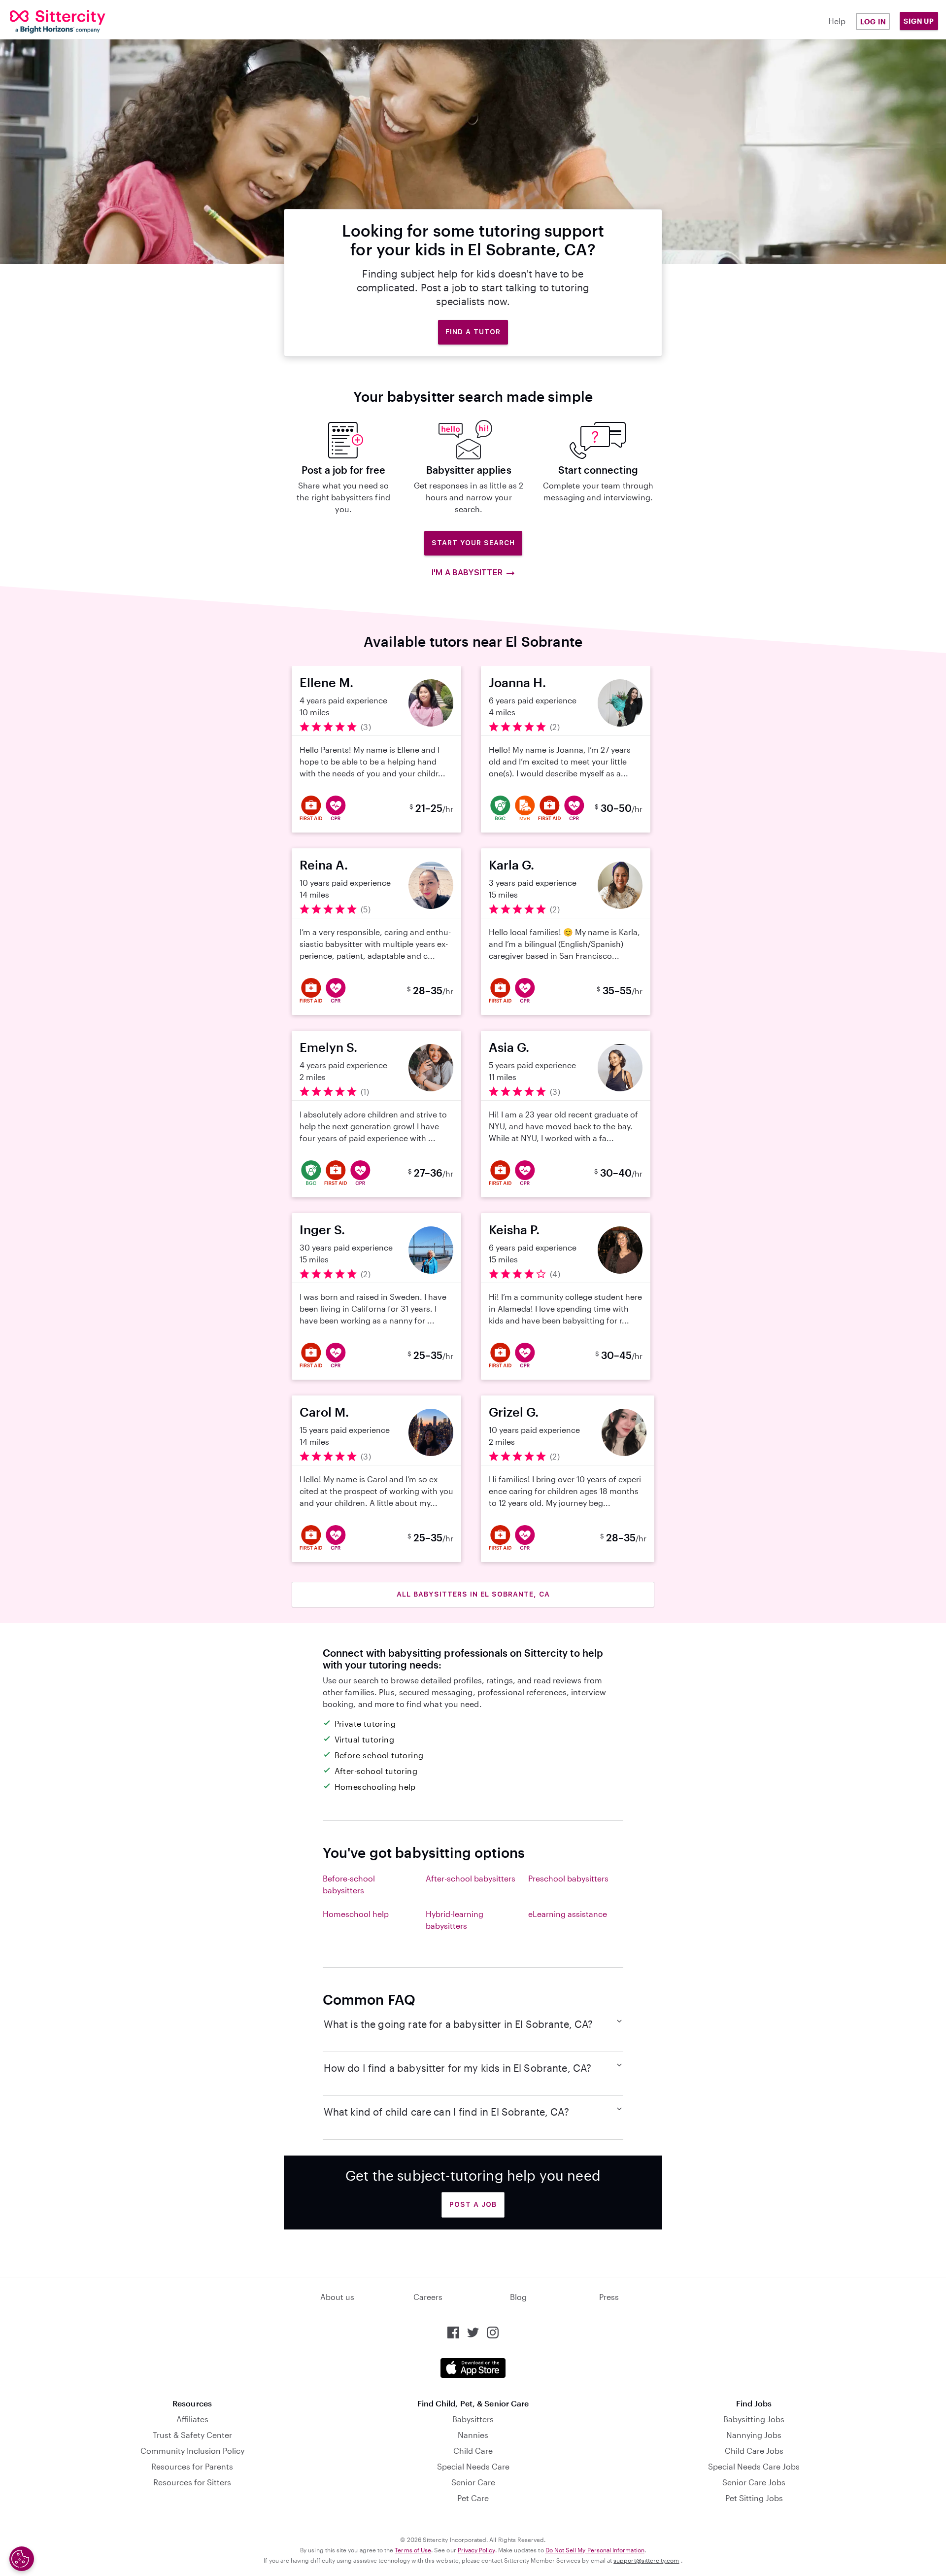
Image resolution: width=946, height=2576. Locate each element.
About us (337, 2297)
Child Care (473, 2451)
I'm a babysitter (467, 573)
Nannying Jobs (754, 2435)
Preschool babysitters (568, 1878)
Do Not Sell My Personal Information (595, 2550)
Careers (428, 2297)
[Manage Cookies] (22, 2559)
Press (609, 2297)
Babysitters (473, 2419)
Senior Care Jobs (754, 2482)
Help (837, 21)
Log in (873, 21)
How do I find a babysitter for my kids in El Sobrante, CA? (458, 2068)
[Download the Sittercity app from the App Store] (473, 2368)
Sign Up (919, 21)
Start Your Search (473, 543)
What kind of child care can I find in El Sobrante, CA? (446, 2112)
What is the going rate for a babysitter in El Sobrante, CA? (458, 2024)
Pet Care (473, 2498)
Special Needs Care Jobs (754, 2466)
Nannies (473, 2435)
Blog (518, 2297)
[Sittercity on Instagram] (493, 2332)
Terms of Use (413, 2550)
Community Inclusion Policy (192, 2451)
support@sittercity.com (646, 2560)
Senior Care (473, 2482)
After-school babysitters (471, 1878)
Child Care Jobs (754, 2451)
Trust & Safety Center (192, 2435)
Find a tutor (473, 332)
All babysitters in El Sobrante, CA (473, 1594)
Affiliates (192, 2419)
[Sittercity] (89, 22)
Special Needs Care (473, 2466)
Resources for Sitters (192, 2482)
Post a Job (473, 2204)
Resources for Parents (192, 2466)
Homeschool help (356, 1914)
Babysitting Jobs (754, 2419)
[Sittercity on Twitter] (473, 2332)
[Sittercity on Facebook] (453, 2332)
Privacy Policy (476, 2550)
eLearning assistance (568, 1914)
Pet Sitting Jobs (754, 2498)
